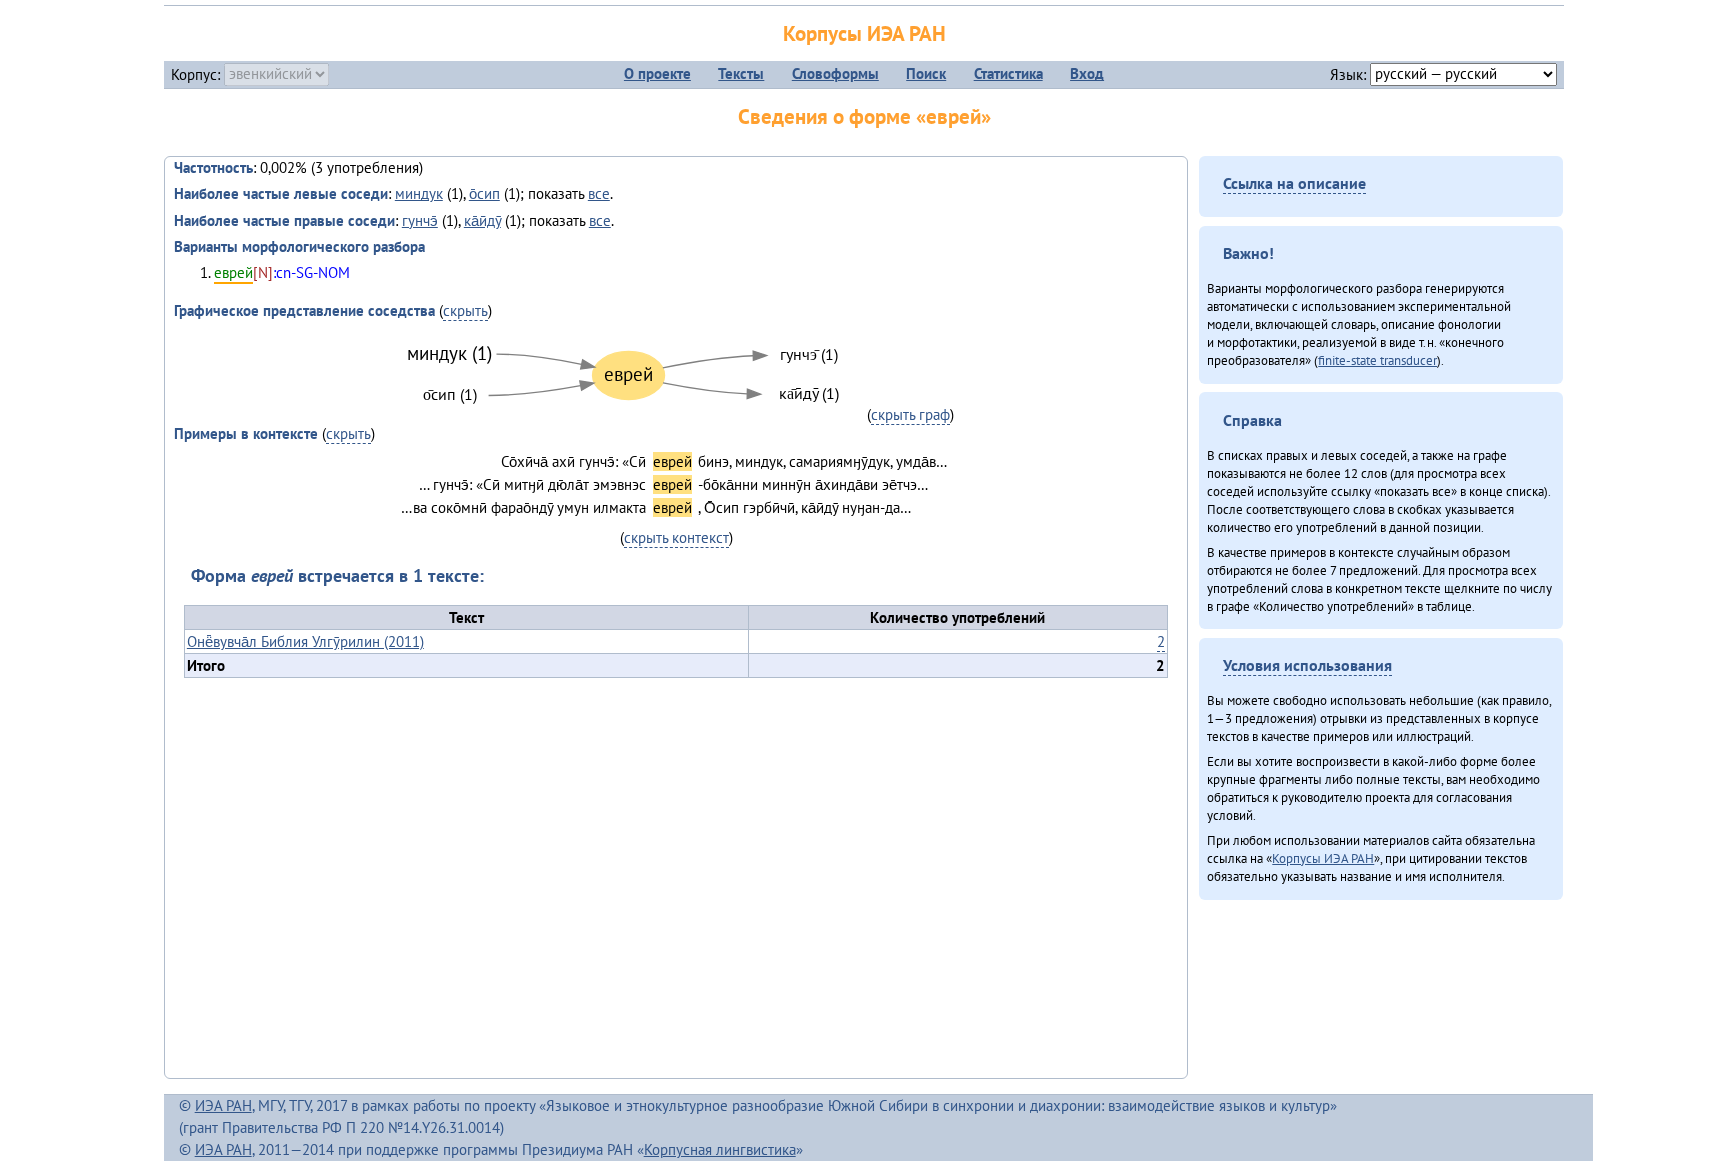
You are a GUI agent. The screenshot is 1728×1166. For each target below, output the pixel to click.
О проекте (657, 73)
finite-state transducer (1377, 360)
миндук (419, 193)
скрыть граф (910, 414)
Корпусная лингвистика (720, 1149)
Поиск (926, 73)
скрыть (465, 310)
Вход (1087, 73)
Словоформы (835, 73)
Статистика (1008, 73)
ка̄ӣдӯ (482, 220)
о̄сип (484, 193)
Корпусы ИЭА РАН (864, 33)
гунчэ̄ (420, 220)
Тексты (741, 73)
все (599, 193)
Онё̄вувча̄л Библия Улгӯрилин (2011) (305, 641)
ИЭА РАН (223, 1105)
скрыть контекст (676, 537)
